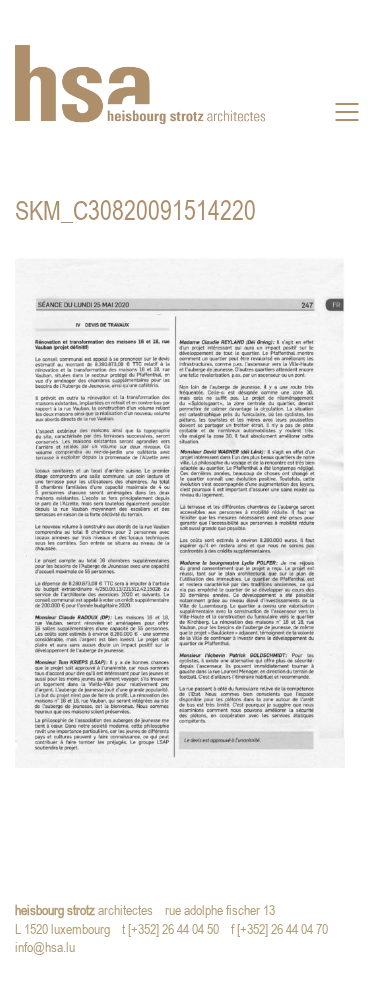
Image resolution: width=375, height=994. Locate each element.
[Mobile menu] (348, 112)
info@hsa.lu (49, 948)
